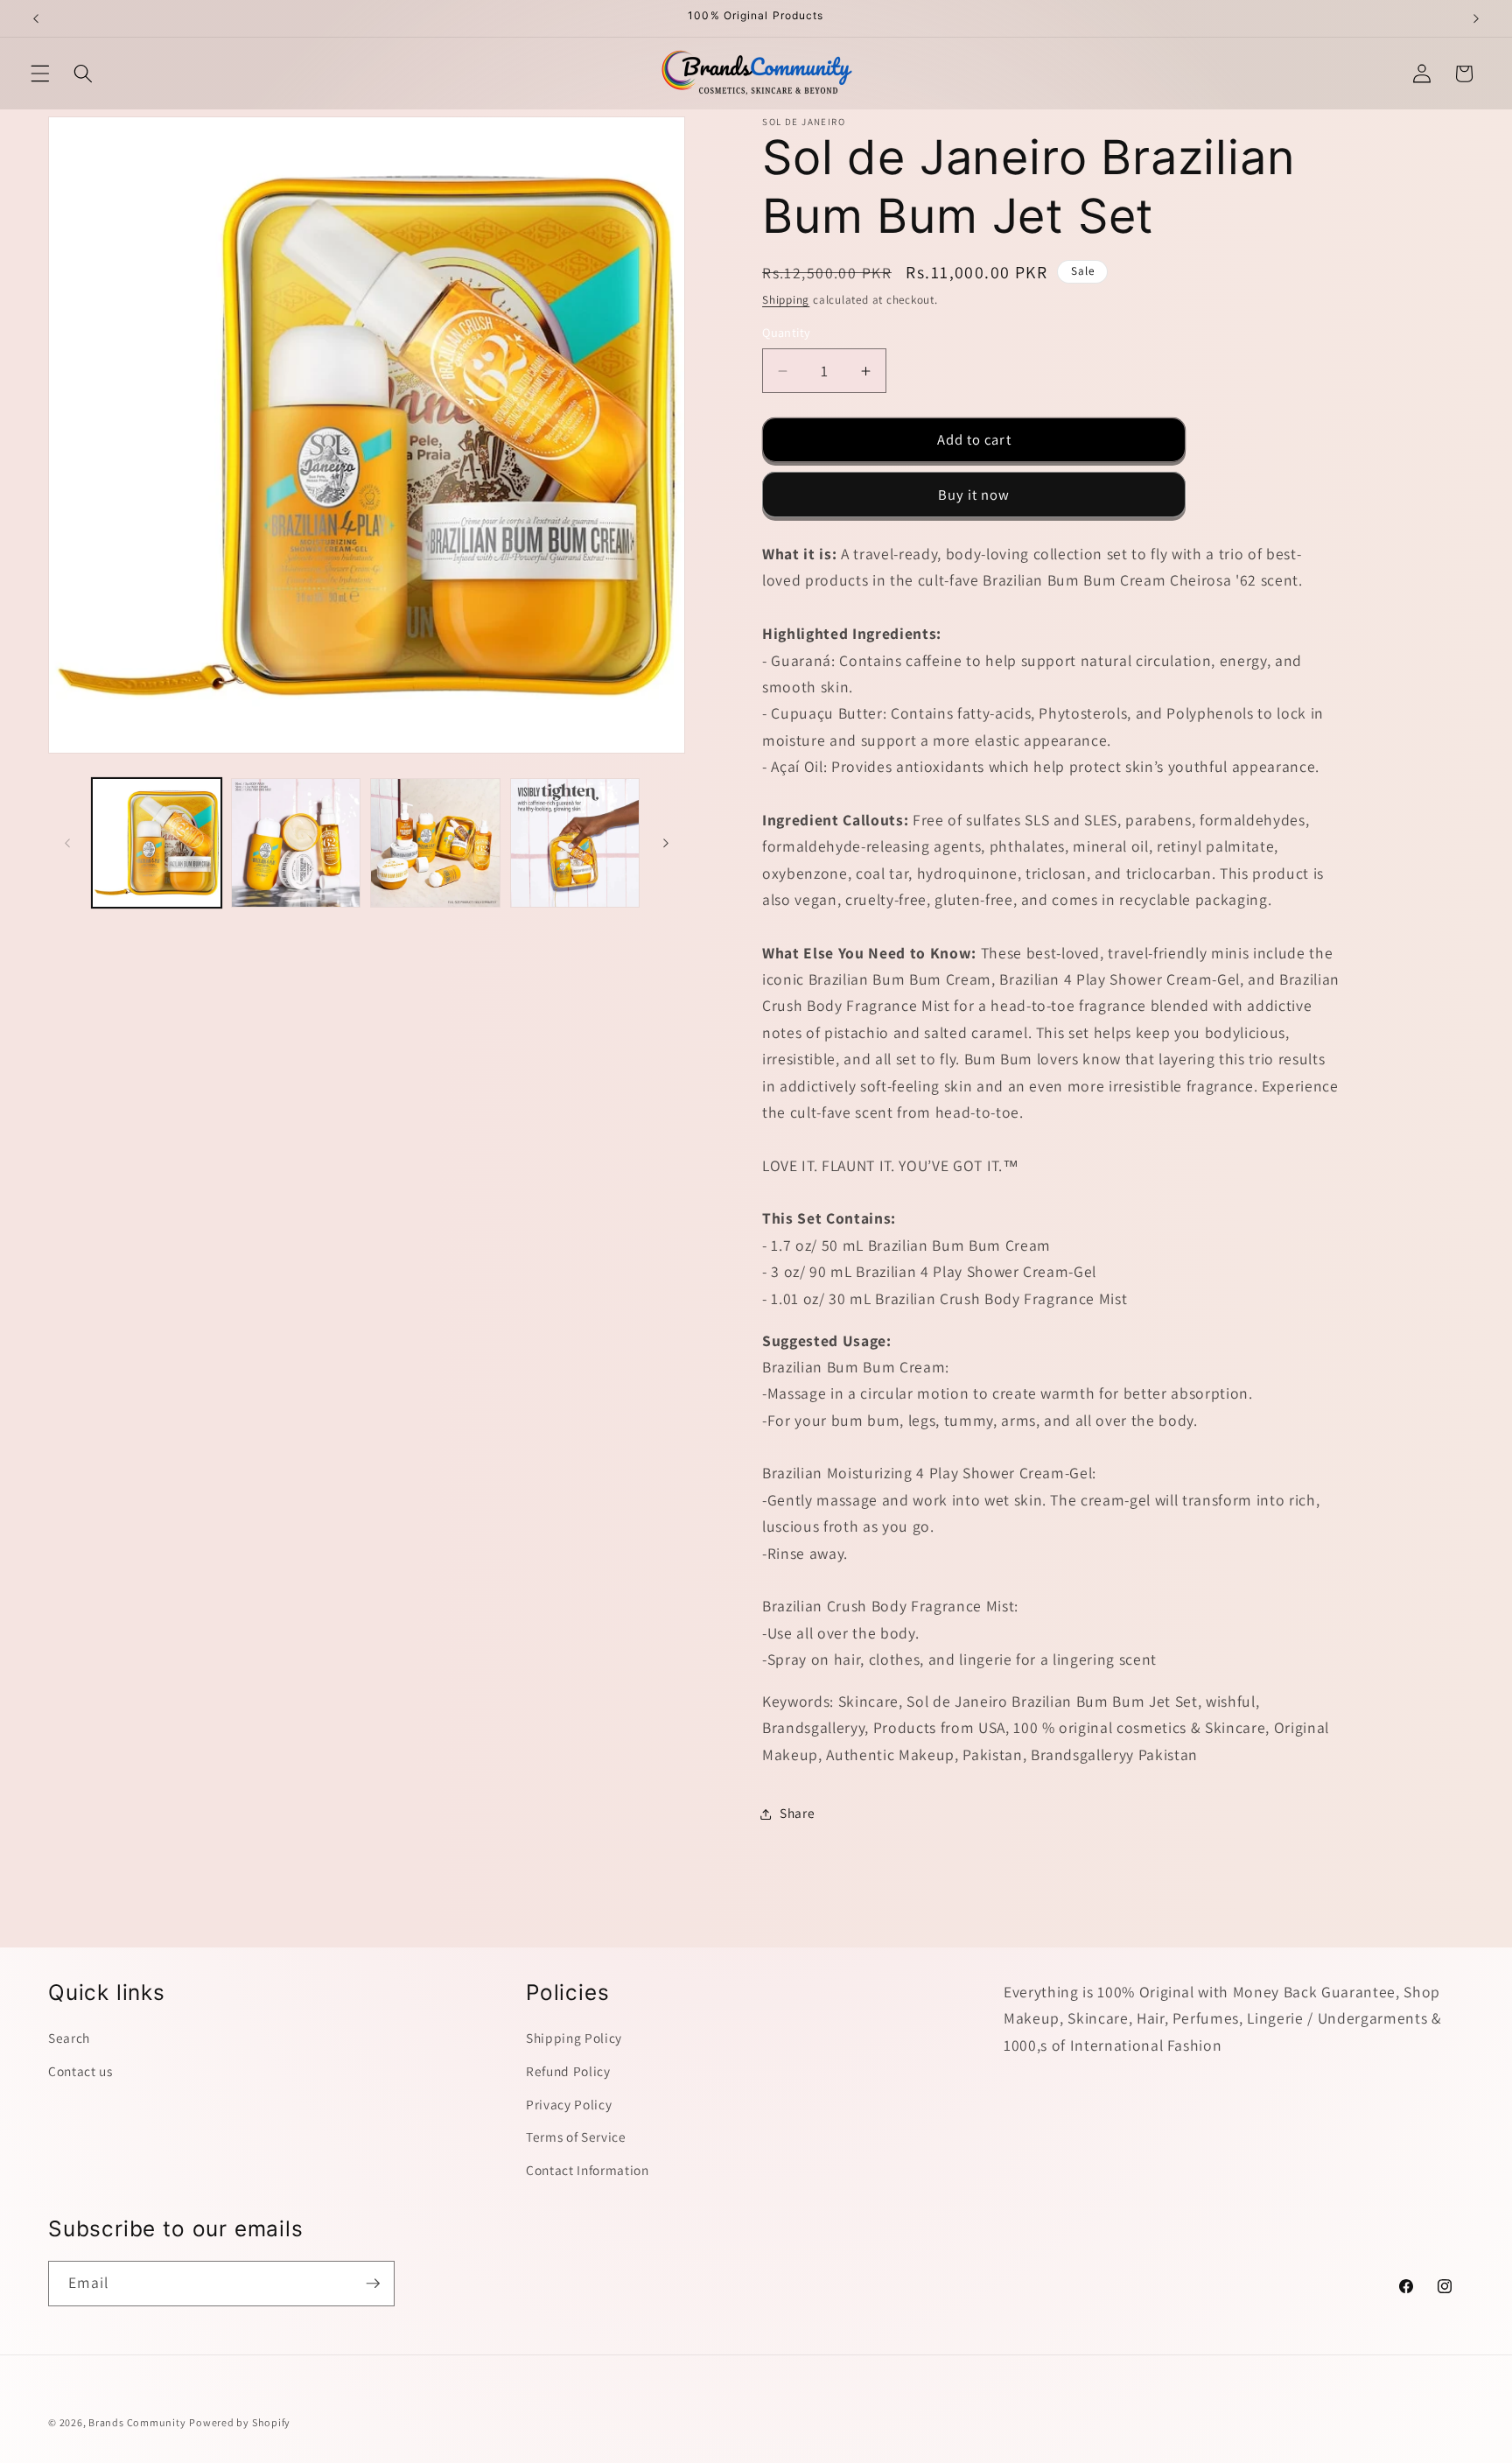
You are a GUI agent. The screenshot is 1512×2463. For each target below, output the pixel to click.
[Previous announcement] (36, 18)
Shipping (786, 301)
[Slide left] (67, 843)
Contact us (80, 2071)
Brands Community (137, 2422)
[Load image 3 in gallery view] (435, 843)
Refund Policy (568, 2071)
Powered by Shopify (240, 2422)
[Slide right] (666, 843)
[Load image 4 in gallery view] (575, 843)
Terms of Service (576, 2137)
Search (69, 2038)
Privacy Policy (569, 2103)
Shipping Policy (574, 2038)
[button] (40, 74)
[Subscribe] (373, 2284)
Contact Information (588, 2170)
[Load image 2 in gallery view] (296, 843)
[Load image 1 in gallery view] (157, 843)
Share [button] (797, 1814)
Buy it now (974, 495)
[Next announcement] (1476, 18)
